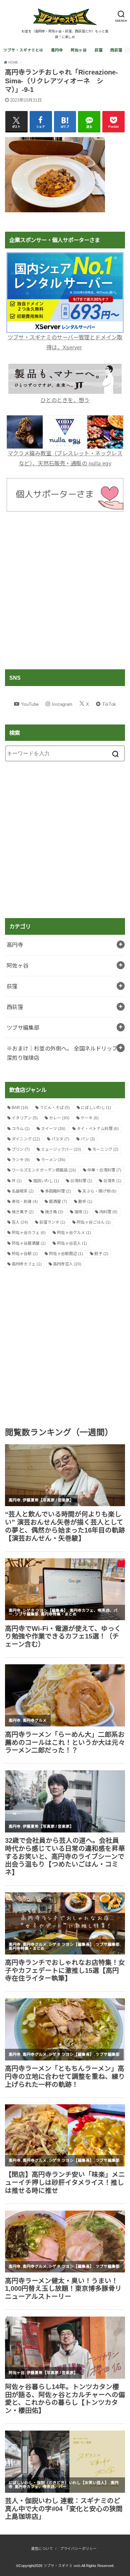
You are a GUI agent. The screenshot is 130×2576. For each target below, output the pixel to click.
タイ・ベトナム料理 (98, 1129)
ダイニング (26, 1139)
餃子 (101, 1254)
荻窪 (99, 50)
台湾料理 (81, 1181)
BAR (20, 1108)
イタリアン (25, 1118)
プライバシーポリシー (78, 2549)
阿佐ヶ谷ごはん (94, 1222)
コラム (21, 1129)
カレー (59, 1118)
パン (88, 1139)
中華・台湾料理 (104, 1170)
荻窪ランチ (52, 1222)
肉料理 (108, 1212)
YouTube (30, 704)
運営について (42, 2549)
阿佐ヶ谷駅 (25, 1254)
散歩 (85, 1202)
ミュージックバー (61, 1149)
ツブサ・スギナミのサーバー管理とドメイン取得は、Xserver (65, 342)
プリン (21, 1149)
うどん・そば (55, 1108)
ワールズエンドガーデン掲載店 (44, 1170)
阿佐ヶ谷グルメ (74, 1233)
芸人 (20, 1222)
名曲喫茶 (23, 1191)
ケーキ (90, 1118)
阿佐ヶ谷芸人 (72, 1243)
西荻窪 (116, 50)
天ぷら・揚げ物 (99, 1191)
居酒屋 (58, 1202)
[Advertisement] (65, 590)
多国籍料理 (58, 1191)
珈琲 (81, 1212)
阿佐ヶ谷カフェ (29, 1233)
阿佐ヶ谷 (79, 50)
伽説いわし (46, 1181)
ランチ (21, 1160)
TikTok (109, 704)
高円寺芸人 (67, 1264)
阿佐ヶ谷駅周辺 (66, 1254)
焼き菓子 (23, 1212)
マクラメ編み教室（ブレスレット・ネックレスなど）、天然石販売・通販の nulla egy (65, 458)
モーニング (105, 1149)
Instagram (62, 704)
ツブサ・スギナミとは (23, 50)
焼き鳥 (54, 1212)
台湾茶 (112, 1181)
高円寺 (57, 50)
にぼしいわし (96, 1108)
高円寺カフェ (27, 1264)
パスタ (60, 1139)
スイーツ (53, 1129)
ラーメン (53, 1160)
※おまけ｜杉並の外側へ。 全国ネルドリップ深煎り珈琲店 (62, 1053)
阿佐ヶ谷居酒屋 (29, 1243)
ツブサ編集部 (23, 1028)
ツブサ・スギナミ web (62, 2566)
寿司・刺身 (25, 1202)
